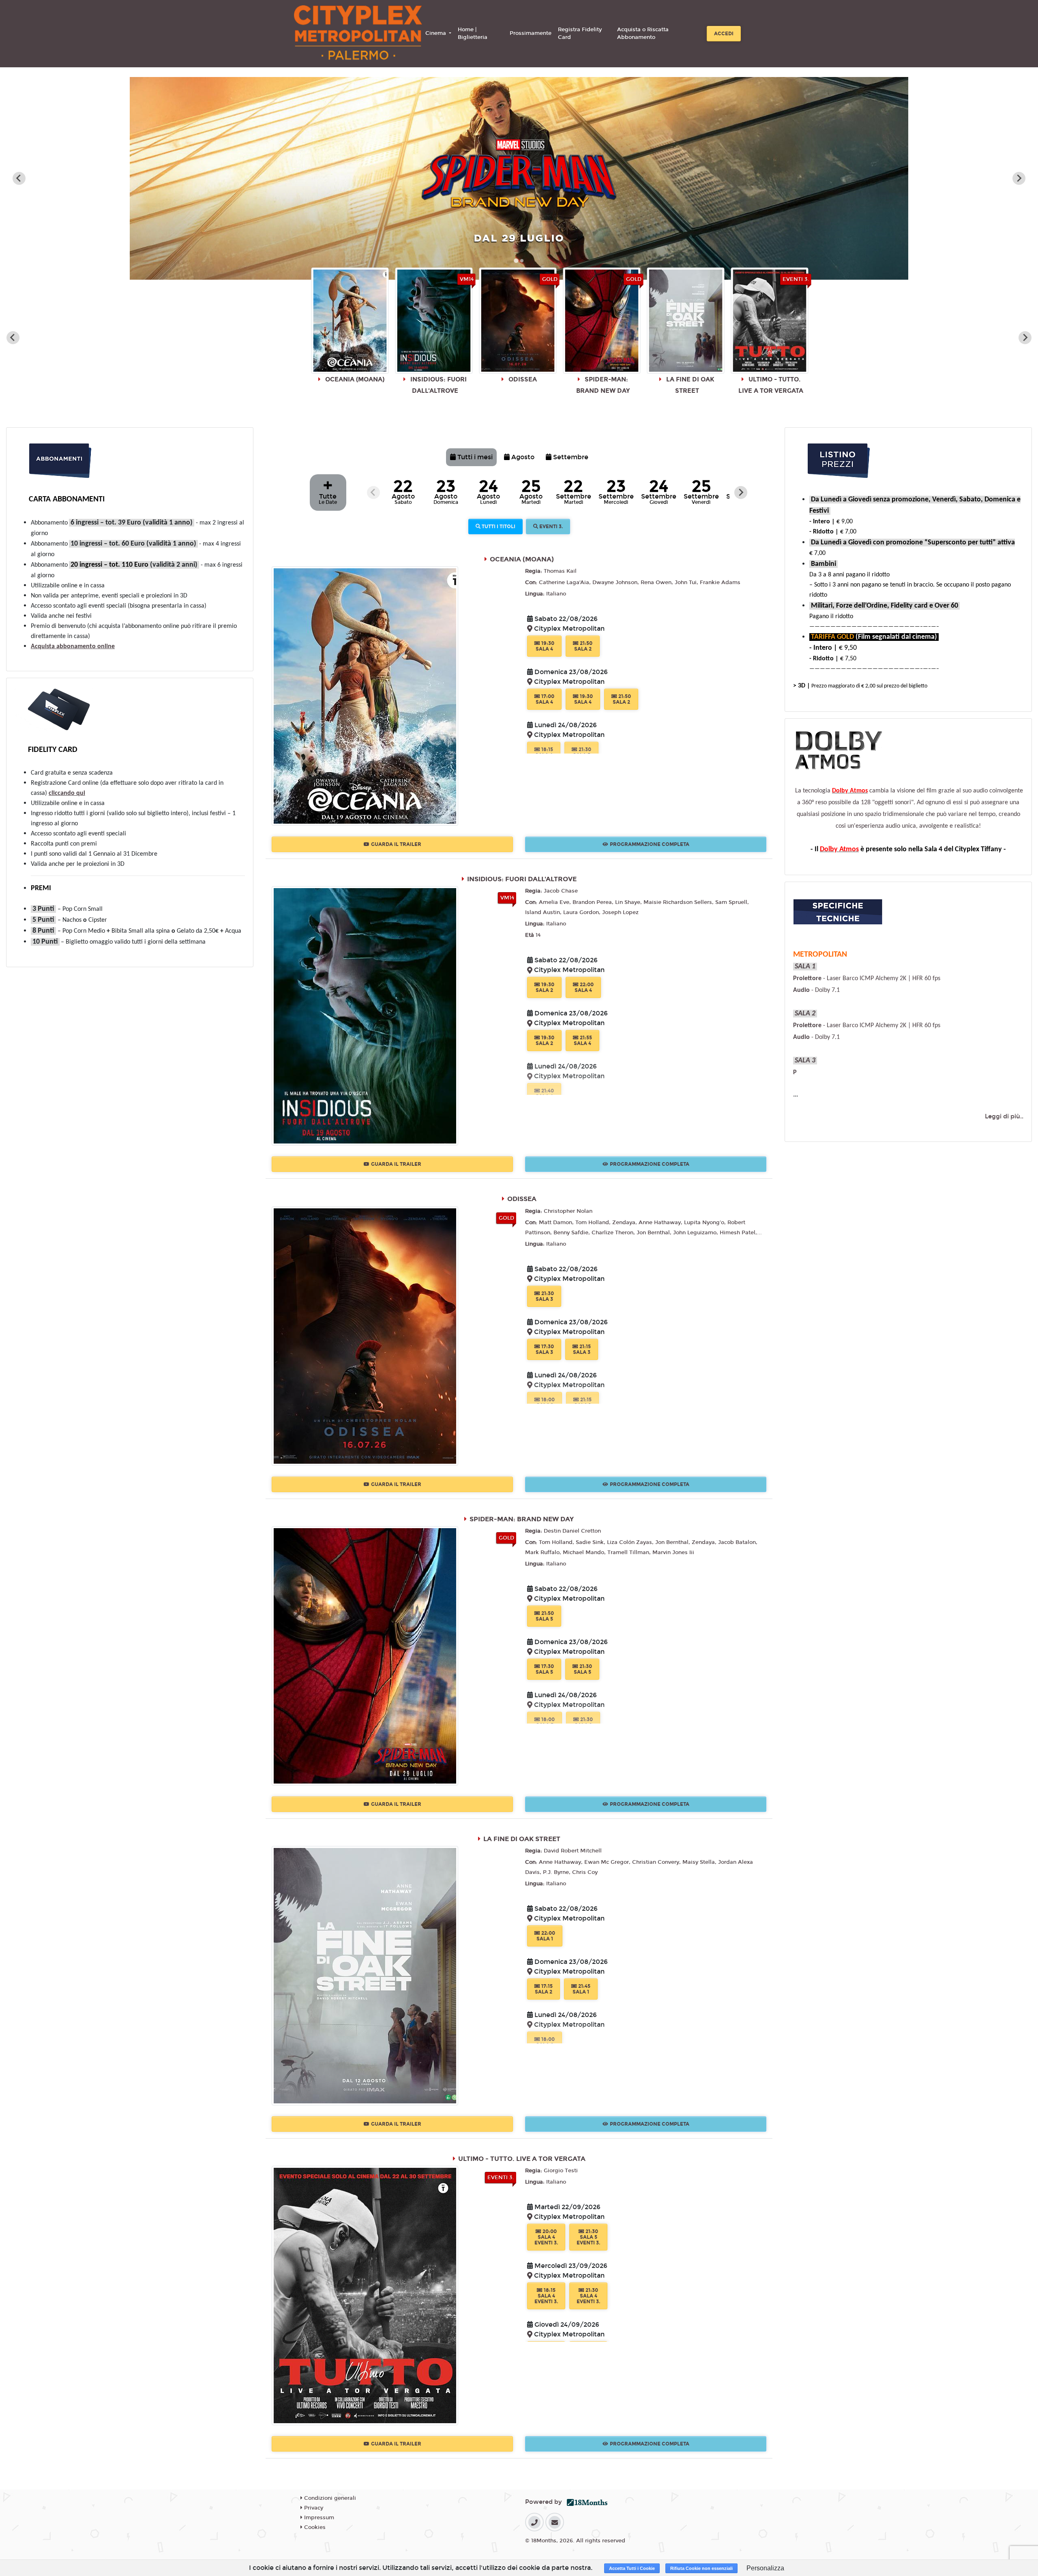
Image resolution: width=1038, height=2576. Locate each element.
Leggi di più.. (1004, 1116)
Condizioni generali (329, 2498)
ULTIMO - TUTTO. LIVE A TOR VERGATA (522, 2159)
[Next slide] (1019, 178)
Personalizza (765, 2568)
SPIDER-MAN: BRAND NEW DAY (522, 1519)
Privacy (313, 2508)
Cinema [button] (436, 33)
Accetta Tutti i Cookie (632, 2568)
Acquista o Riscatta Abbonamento (643, 34)
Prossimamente (531, 33)
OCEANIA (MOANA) (522, 559)
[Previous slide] (13, 338)
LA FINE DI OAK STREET (522, 1839)
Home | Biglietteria (473, 34)
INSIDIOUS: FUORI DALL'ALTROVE (522, 879)
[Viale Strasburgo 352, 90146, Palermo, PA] (531, 629)
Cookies (314, 2527)
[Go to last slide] (19, 178)
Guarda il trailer (396, 844)
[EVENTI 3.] (365, 2295)
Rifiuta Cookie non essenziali (701, 2568)
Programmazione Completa (650, 844)
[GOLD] (365, 1335)
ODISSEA (522, 1199)
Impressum (318, 2518)
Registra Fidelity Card (580, 34)
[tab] (516, 260)
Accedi (724, 34)
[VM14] (365, 1016)
